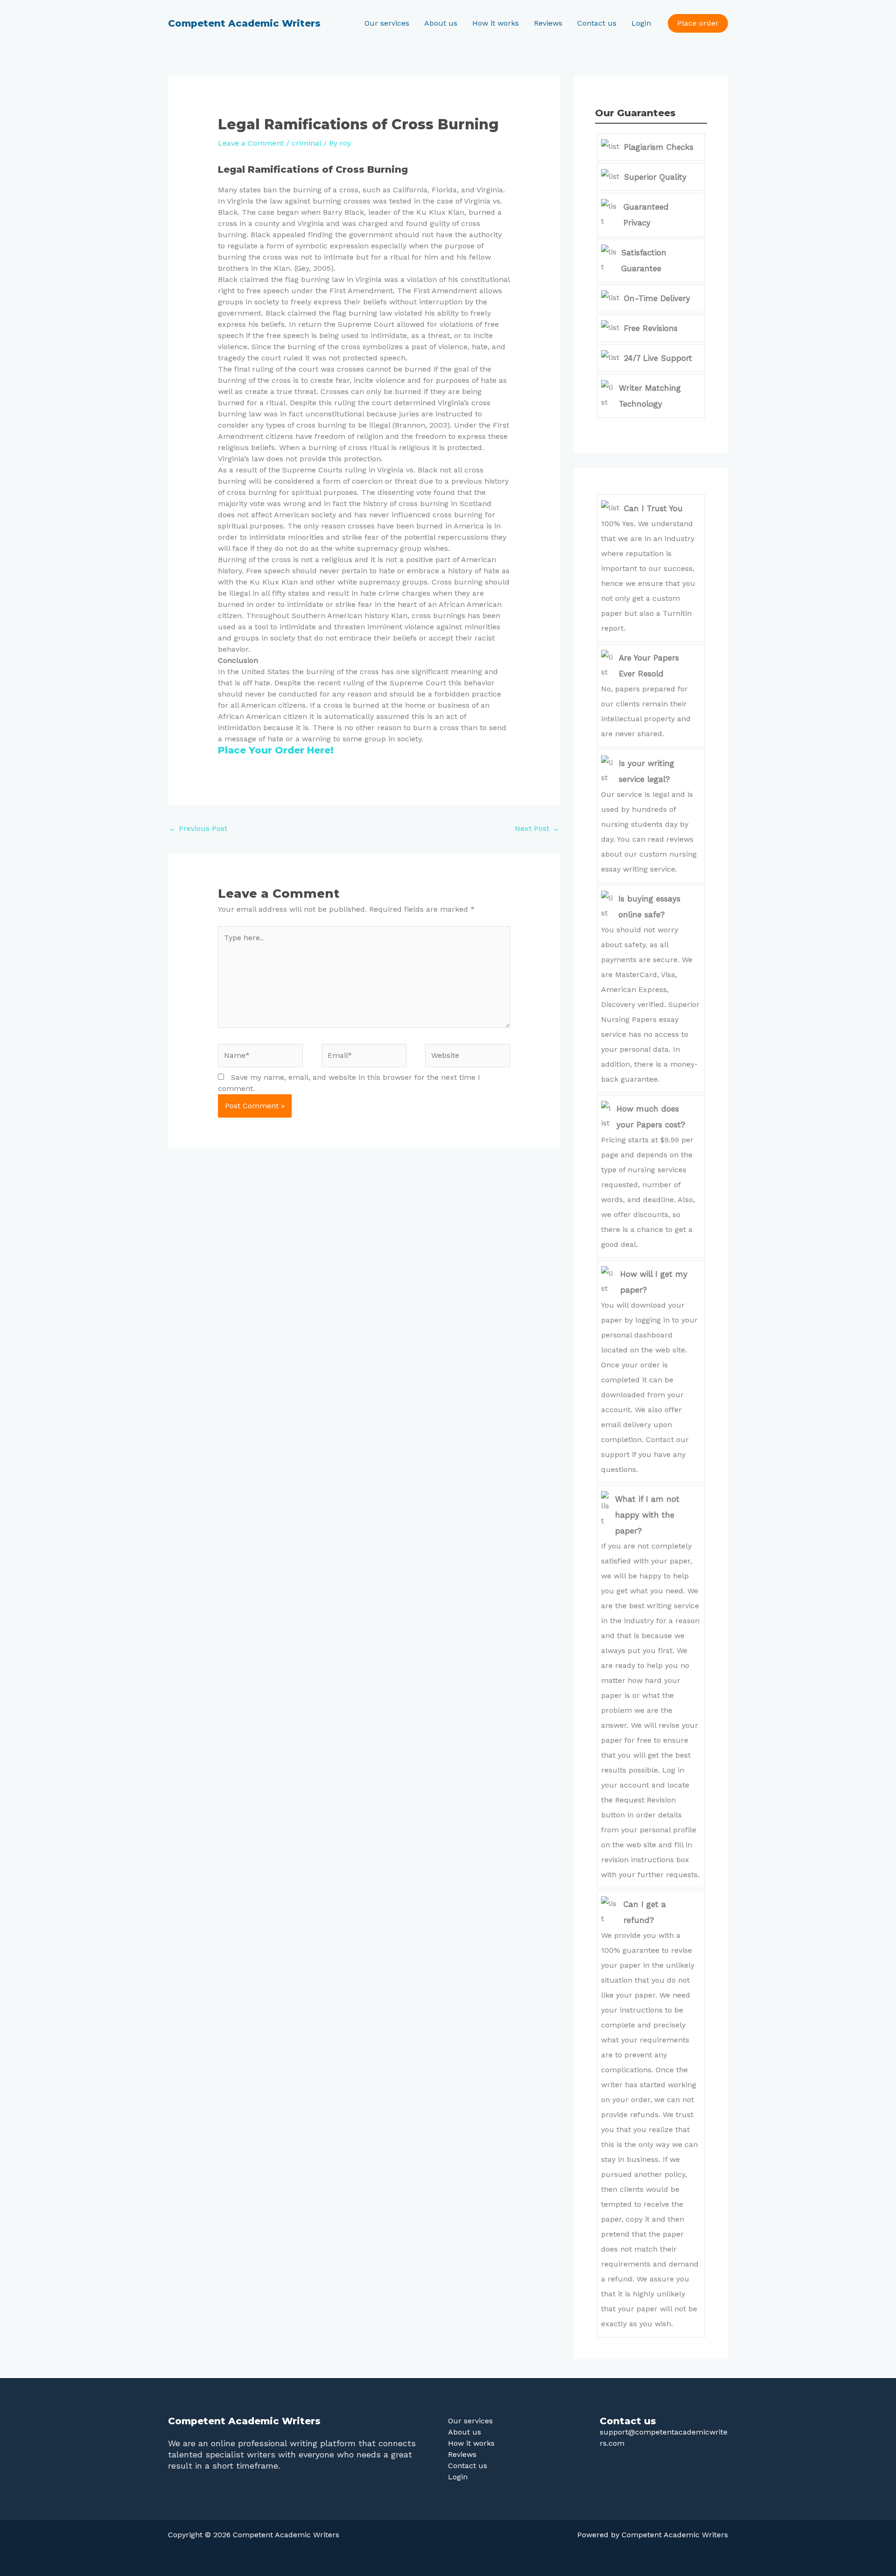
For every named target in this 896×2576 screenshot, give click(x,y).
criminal (306, 143)
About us (441, 23)
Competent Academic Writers (244, 23)
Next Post (537, 828)
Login (641, 23)
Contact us (597, 23)
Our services (387, 23)
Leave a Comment (251, 143)
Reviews (548, 23)
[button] (698, 23)
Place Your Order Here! (276, 750)
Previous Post (198, 828)
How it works (496, 23)
